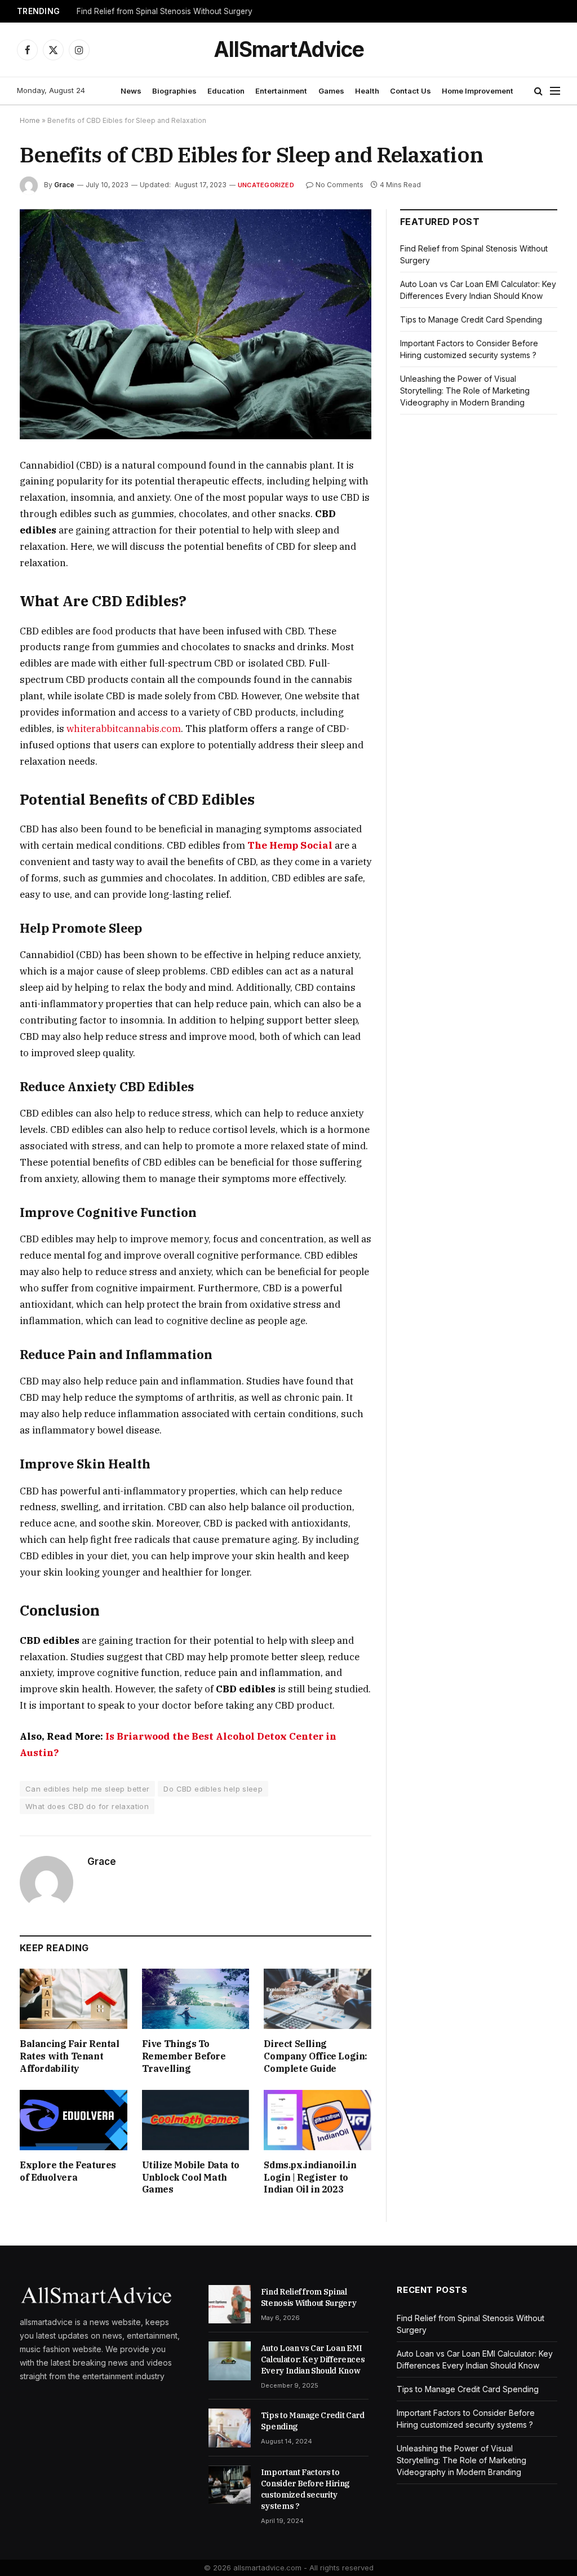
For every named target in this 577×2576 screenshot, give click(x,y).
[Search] (538, 91)
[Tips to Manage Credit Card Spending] (230, 2428)
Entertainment (281, 91)
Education (226, 91)
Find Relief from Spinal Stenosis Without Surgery (165, 11)
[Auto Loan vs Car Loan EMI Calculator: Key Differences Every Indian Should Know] (230, 2361)
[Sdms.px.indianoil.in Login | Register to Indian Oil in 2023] (318, 2120)
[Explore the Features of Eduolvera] (74, 2120)
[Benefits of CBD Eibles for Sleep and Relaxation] (196, 324)
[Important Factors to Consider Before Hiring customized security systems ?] (230, 2485)
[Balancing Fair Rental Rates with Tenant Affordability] (74, 1999)
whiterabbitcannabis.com (124, 729)
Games (331, 91)
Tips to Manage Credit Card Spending (471, 319)
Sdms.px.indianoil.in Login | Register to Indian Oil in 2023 (310, 2177)
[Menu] (555, 91)
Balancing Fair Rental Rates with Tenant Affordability (70, 2056)
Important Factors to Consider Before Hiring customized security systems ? (305, 2489)
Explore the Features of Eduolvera (68, 2171)
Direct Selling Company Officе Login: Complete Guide (316, 2056)
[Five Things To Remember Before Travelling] (196, 1999)
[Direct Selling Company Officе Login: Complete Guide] (318, 1999)
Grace (64, 185)
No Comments (339, 185)
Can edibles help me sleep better (87, 1789)
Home (30, 120)
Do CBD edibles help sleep (213, 1789)
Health (367, 91)
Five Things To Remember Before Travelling (184, 2056)
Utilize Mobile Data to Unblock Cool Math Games (191, 2177)
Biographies (174, 91)
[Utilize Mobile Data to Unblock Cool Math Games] (196, 2120)
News (131, 91)
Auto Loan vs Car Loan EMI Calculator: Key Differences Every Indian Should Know (313, 2359)
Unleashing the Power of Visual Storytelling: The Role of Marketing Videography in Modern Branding (465, 391)
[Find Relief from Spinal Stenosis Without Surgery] (230, 2304)
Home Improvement (478, 91)
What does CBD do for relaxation (87, 1806)
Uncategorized (266, 185)
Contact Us (410, 91)
